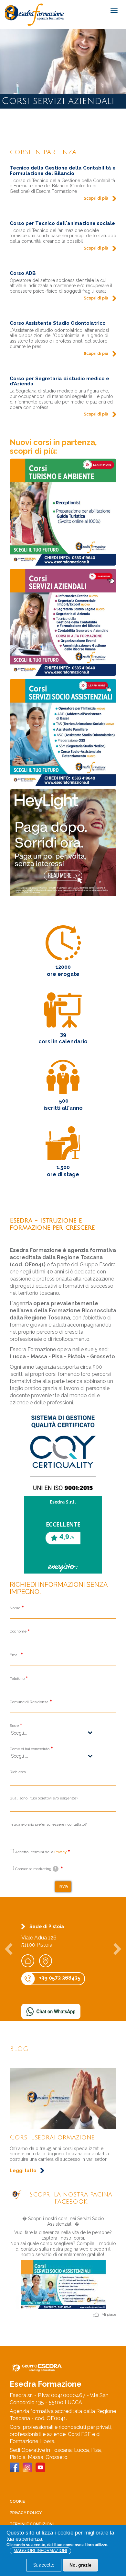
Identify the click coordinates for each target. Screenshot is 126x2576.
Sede (14, 1726)
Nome (15, 1608)
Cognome (18, 1631)
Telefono (17, 1679)
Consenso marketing (36, 1869)
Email (15, 1655)
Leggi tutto (23, 2154)
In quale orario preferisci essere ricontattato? (48, 1824)
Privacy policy (26, 2513)
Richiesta (18, 1772)
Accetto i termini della (41, 1852)
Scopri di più (96, 198)
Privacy (60, 1852)
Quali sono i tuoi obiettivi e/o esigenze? (44, 1798)
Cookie (17, 2501)
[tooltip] (56, 1869)
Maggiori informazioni (40, 2551)
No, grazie (80, 2565)
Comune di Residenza (29, 1702)
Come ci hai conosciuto (30, 1749)
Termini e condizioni (32, 2524)
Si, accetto (44, 2565)
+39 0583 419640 (60, 1985)
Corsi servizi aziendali (47, 2137)
